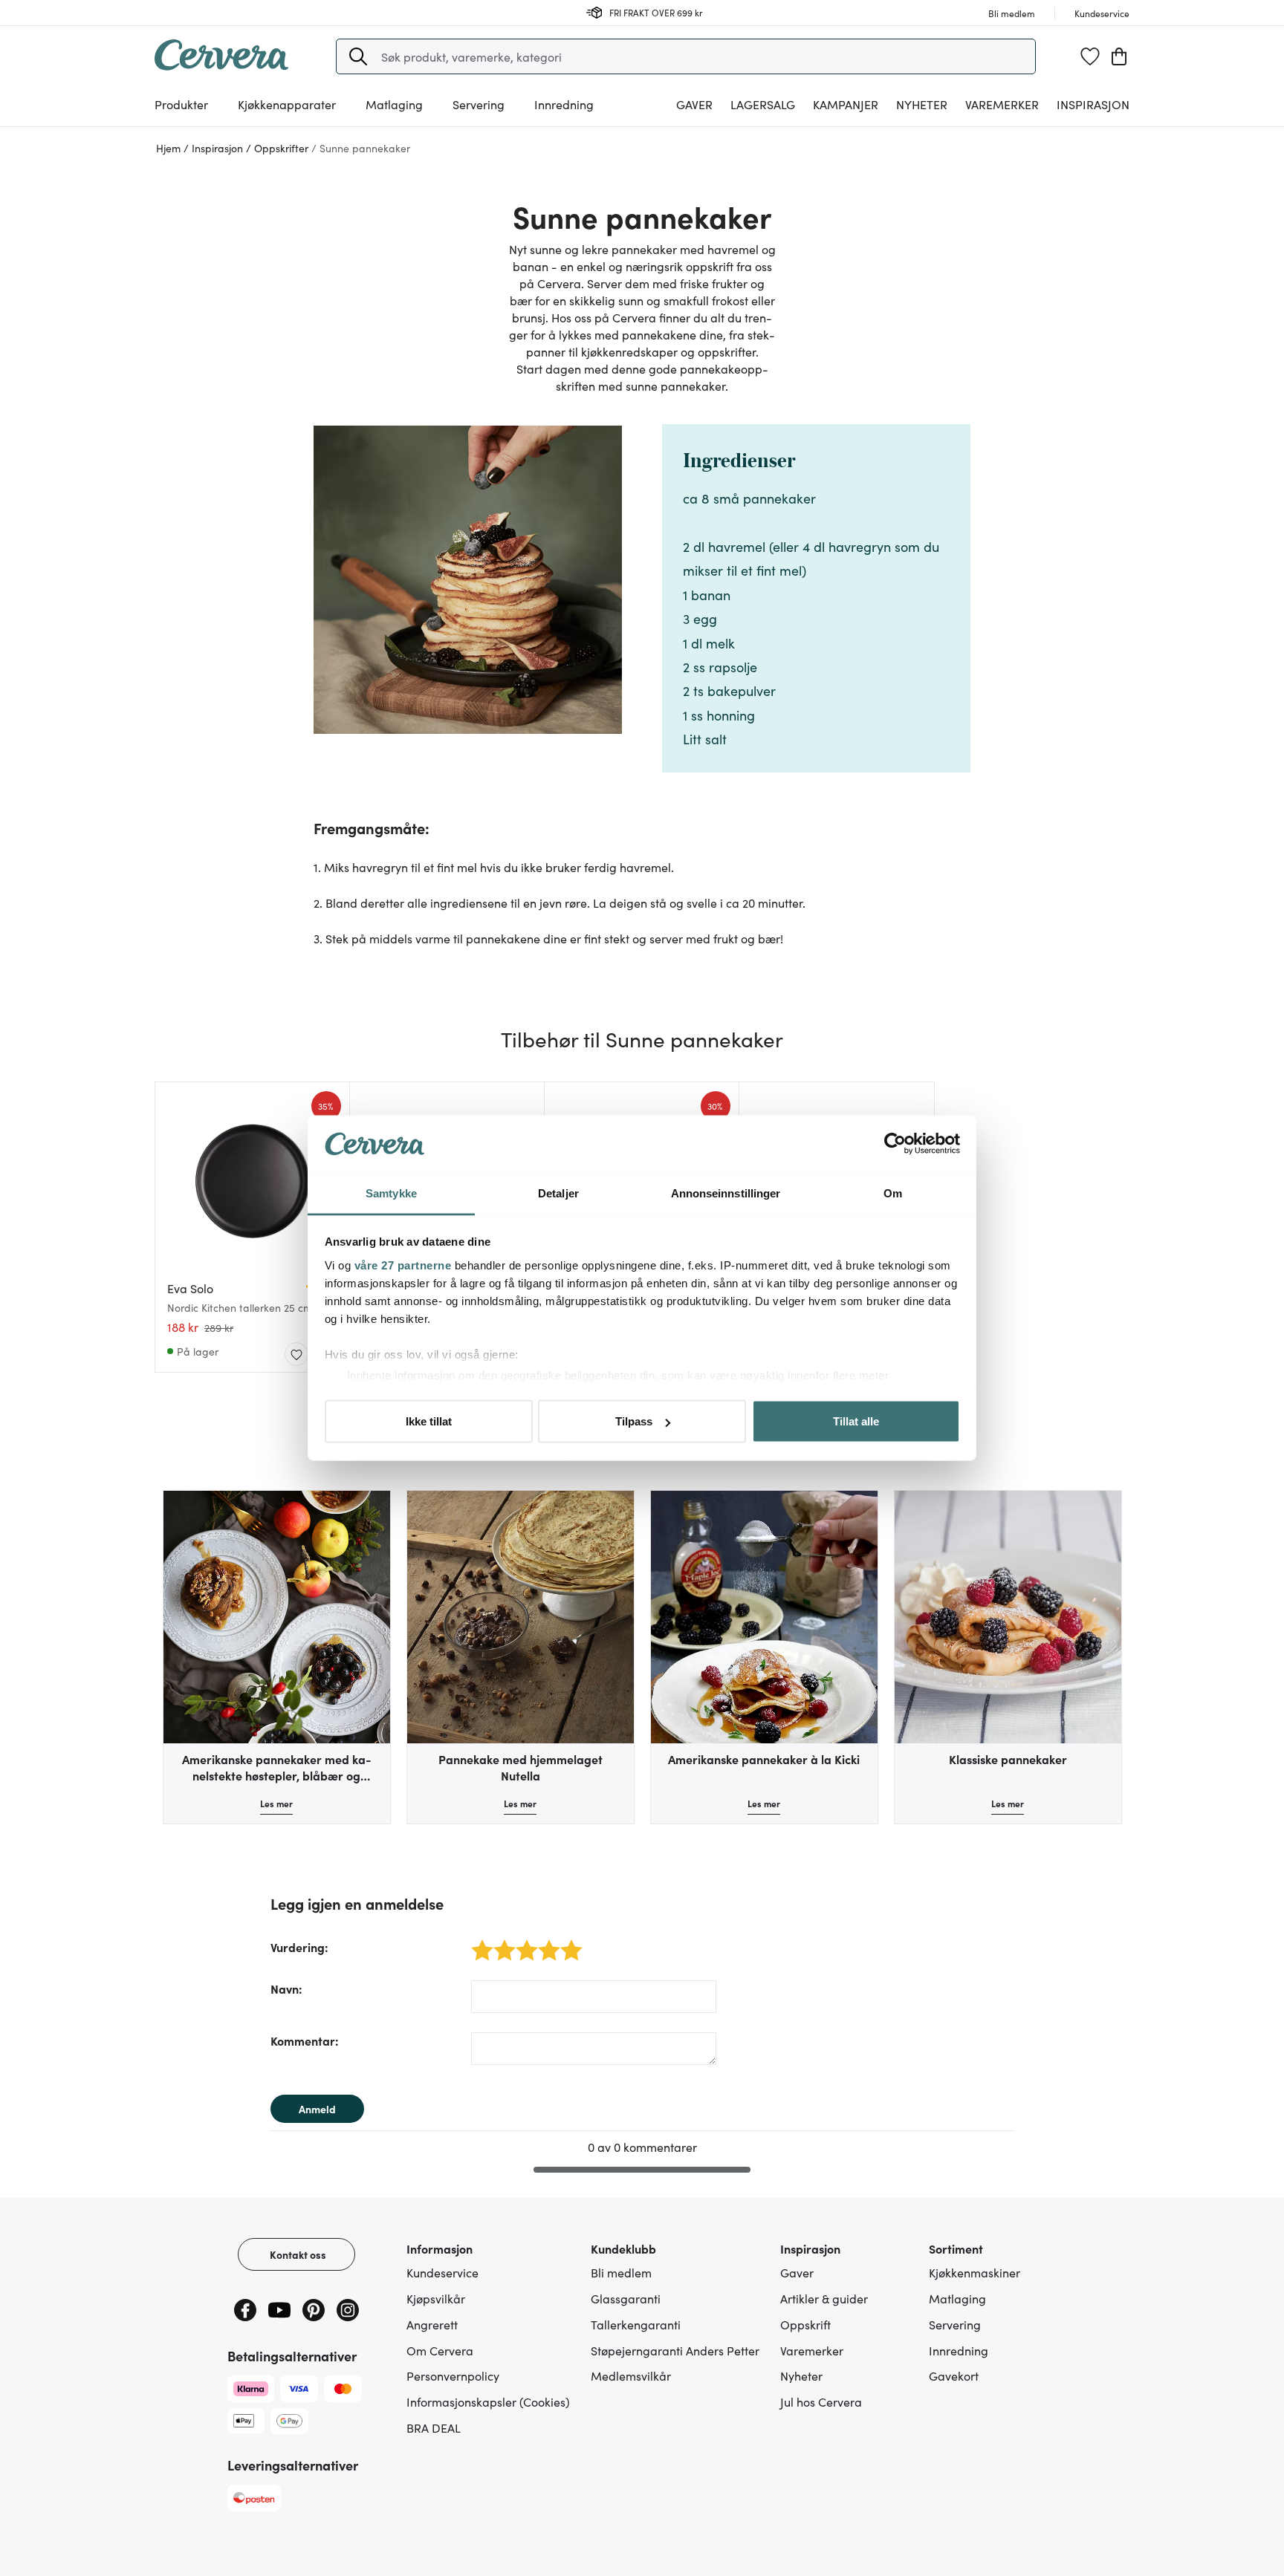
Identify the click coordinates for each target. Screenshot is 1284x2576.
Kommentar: (305, 2040)
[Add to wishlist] (296, 1355)
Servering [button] (479, 104)
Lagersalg (763, 104)
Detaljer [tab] (558, 1193)
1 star (477, 1942)
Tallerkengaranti (636, 2324)
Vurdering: (299, 1947)
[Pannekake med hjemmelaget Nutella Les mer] (521, 1617)
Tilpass (634, 1421)
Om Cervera (440, 2350)
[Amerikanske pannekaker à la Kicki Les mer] (764, 1617)
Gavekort (954, 2375)
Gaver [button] (694, 104)
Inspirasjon (1093, 104)
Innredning (959, 2350)
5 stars (567, 1942)
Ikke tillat (429, 1421)
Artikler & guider (824, 2298)
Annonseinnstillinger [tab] (726, 1193)
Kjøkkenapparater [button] (287, 104)
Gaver (797, 2272)
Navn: (286, 1988)
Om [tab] (893, 1193)
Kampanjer (846, 104)
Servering (955, 2324)
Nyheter (922, 104)
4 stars (545, 1942)
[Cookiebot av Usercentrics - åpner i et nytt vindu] (895, 1144)
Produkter (181, 104)
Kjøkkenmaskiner (975, 2272)
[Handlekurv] (1119, 56)
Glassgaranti (626, 2298)
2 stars (500, 1942)
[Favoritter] (1090, 56)
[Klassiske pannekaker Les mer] (1008, 1617)
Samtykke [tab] (391, 1193)
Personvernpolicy (453, 2375)
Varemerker (1002, 104)
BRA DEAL (434, 2427)
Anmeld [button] (317, 2109)
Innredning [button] (564, 104)
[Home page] (221, 65)
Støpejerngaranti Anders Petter (675, 2350)
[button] (358, 56)
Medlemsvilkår (631, 2375)
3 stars (523, 1942)
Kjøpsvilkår (436, 2298)
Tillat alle (856, 1421)
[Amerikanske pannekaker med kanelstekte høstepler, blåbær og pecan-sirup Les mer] (277, 1617)
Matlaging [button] (394, 104)
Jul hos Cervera (821, 2401)
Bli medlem (621, 2272)
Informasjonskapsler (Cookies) (488, 2401)
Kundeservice (442, 2272)
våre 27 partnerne (403, 1265)
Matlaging (957, 2298)
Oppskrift (805, 2324)
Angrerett (432, 2324)
